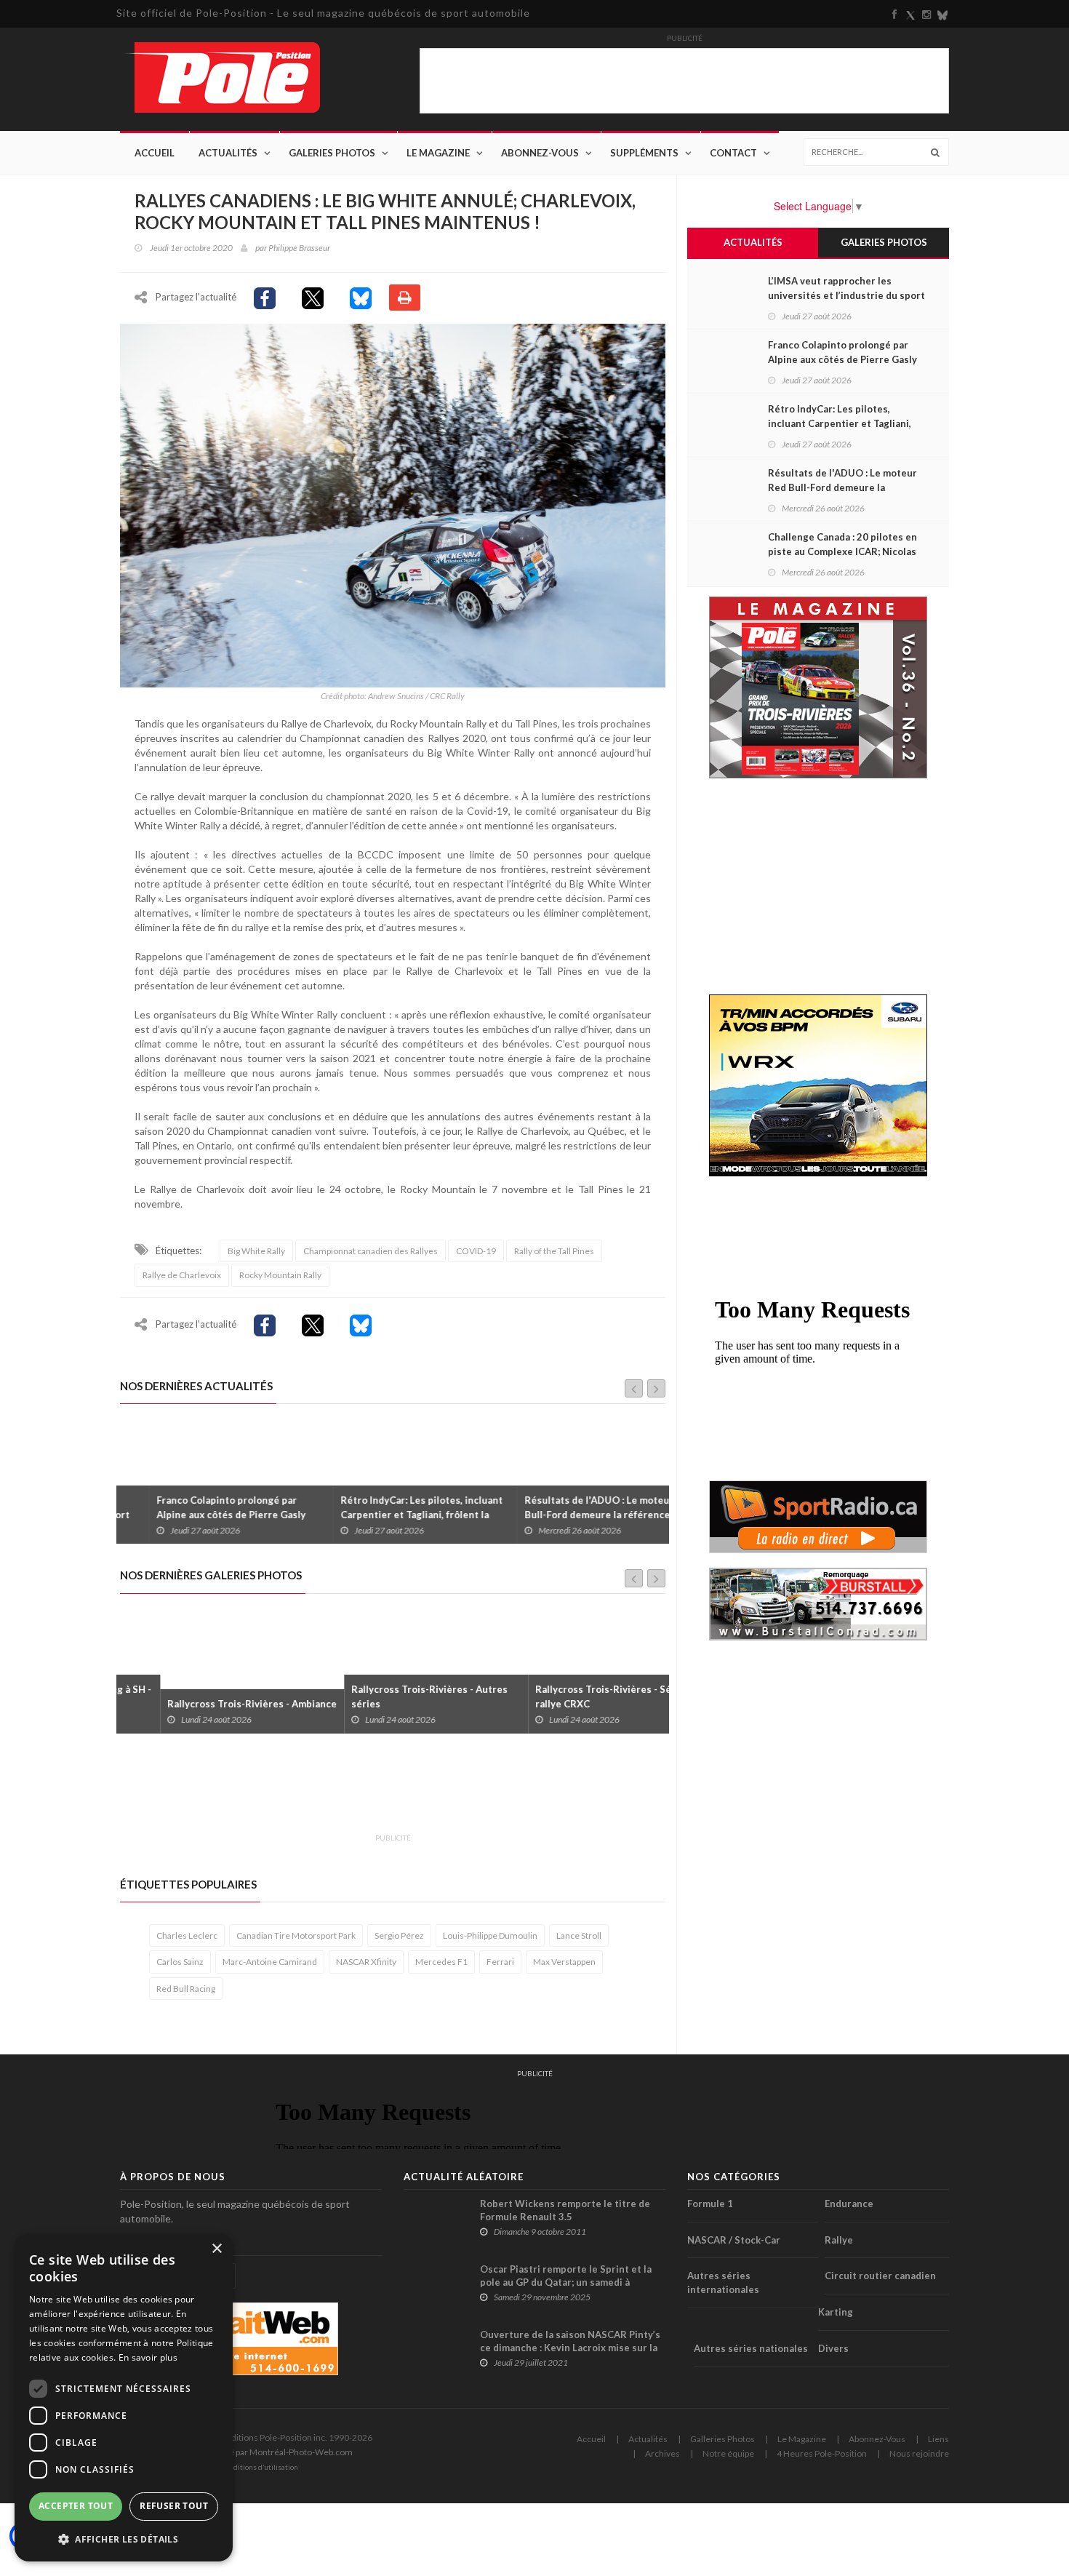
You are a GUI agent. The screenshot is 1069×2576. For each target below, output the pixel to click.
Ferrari (500, 1962)
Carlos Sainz (180, 1962)
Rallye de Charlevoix (182, 1275)
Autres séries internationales (723, 2282)
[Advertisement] (385, 1792)
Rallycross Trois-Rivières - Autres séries (389, 1696)
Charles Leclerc (187, 1935)
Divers (833, 2348)
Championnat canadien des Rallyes (371, 1251)
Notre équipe (728, 2453)
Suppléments (644, 153)
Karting (836, 2312)
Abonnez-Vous (540, 153)
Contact (733, 153)
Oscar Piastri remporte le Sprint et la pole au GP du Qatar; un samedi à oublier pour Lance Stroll (566, 2282)
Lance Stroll (579, 1935)
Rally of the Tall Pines (554, 1251)
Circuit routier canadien (880, 2276)
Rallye (839, 2240)
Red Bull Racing (186, 1989)
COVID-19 (476, 1251)
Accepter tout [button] (76, 2506)
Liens (938, 2439)
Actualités (228, 153)
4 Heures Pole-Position (822, 2453)
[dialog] (124, 2397)
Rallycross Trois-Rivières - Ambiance (212, 1704)
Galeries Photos (332, 153)
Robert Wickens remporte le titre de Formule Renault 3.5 (565, 2210)
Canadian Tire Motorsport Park (296, 1935)
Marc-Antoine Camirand (270, 1962)
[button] (124, 2539)
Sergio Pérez (399, 1935)
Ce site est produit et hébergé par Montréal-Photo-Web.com (236, 2452)
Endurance (849, 2204)
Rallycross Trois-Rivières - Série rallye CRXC (570, 1696)
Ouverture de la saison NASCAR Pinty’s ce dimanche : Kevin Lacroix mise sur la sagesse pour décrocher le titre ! (570, 2348)
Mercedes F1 (441, 1962)
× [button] (216, 2249)
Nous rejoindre (919, 2453)
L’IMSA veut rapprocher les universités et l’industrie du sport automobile (846, 295)
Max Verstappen (564, 1962)
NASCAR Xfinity (366, 1962)
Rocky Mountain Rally (280, 1275)
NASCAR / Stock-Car (734, 2240)
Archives (662, 2453)
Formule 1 (710, 2204)
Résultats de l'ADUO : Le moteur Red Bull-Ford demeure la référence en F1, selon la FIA (580, 1515)
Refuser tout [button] (174, 2506)
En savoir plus (148, 2357)
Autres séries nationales (751, 2348)
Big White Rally (256, 1251)
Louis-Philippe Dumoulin (490, 1935)
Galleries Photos (722, 2439)
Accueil (155, 153)
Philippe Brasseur (299, 248)
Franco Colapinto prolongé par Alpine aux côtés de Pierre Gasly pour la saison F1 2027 (202, 1515)
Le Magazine (438, 153)
